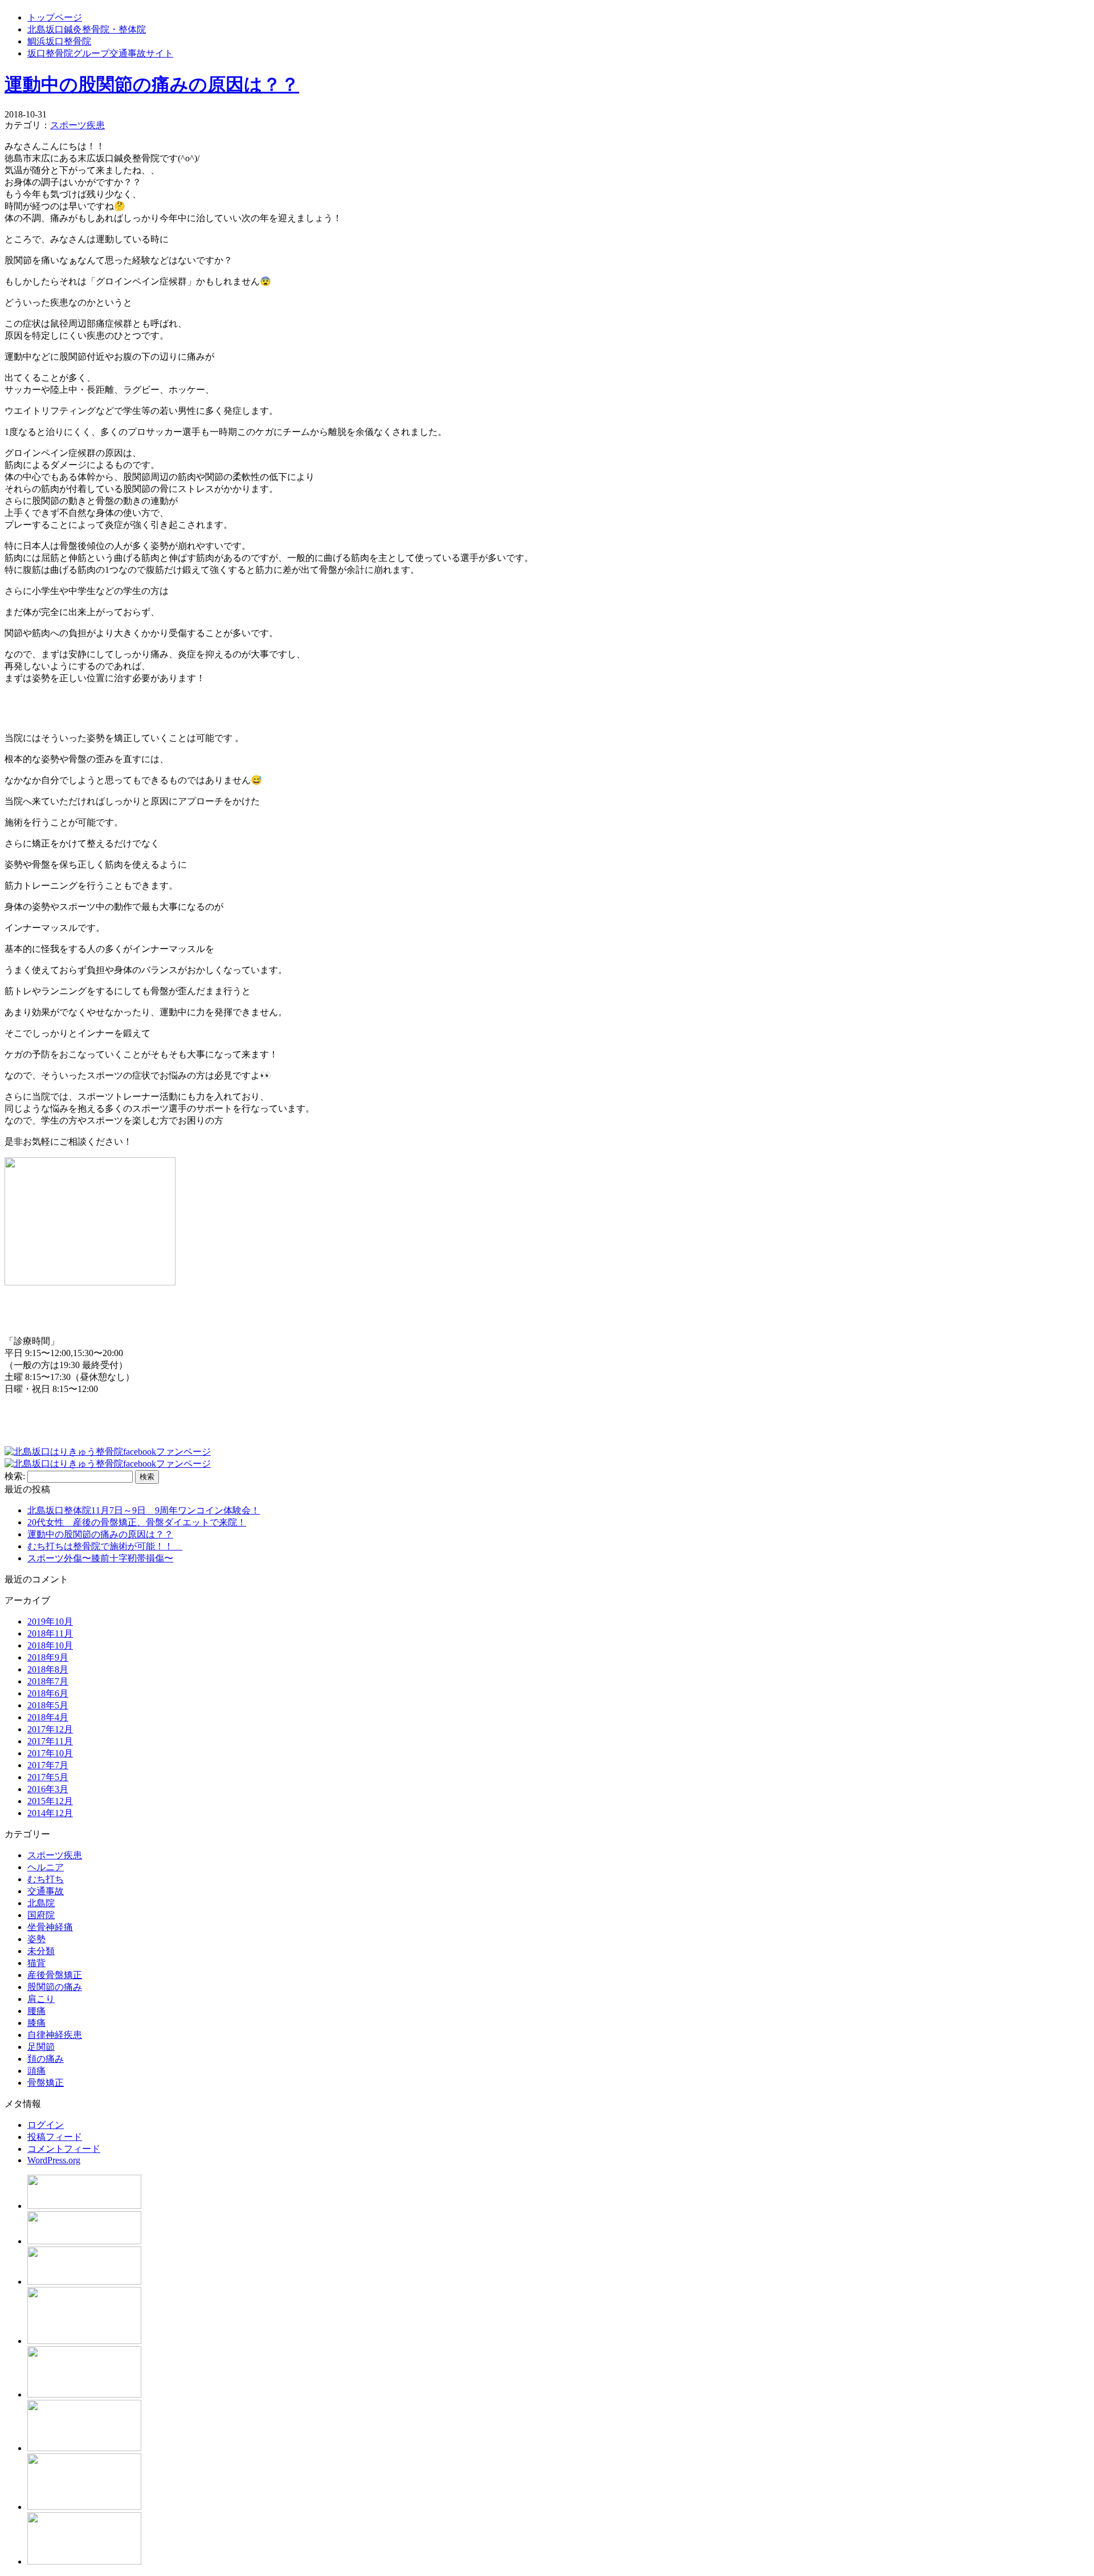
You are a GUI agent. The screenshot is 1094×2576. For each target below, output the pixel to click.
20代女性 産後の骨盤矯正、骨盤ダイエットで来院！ (137, 1522)
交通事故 (46, 1891)
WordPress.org (54, 2160)
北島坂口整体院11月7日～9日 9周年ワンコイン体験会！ (144, 1510)
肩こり (41, 1999)
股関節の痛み (55, 1987)
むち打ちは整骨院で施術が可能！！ (105, 1546)
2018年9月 (48, 1657)
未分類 (41, 1951)
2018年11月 (50, 1633)
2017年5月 (48, 1777)
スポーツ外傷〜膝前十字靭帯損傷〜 (100, 1558)
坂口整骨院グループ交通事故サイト (100, 53)
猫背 (36, 1963)
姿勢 (36, 1939)
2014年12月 (50, 1813)
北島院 (41, 1903)
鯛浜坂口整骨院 (59, 41)
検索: (15, 1476)
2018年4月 (48, 1717)
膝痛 (36, 2023)
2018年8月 (48, 1669)
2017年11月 (50, 1741)
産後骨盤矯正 (55, 1975)
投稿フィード (55, 2137)
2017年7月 (48, 1765)
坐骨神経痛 (50, 1927)
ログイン (46, 2125)
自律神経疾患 (55, 2035)
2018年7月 (48, 1681)
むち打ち (46, 1879)
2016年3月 (48, 1789)
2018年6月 (48, 1693)
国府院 (41, 1915)
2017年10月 (50, 1753)
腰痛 (36, 2011)
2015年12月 (50, 1801)
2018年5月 (48, 1705)
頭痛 (36, 2071)
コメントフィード (64, 2149)
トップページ (55, 17)
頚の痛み (46, 2059)
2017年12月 (50, 1729)
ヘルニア (46, 1867)
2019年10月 (50, 1621)
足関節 (41, 2047)
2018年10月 (50, 1645)
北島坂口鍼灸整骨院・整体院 (87, 29)
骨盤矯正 (46, 2083)
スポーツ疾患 (77, 125)
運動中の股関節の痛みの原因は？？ (152, 84)
